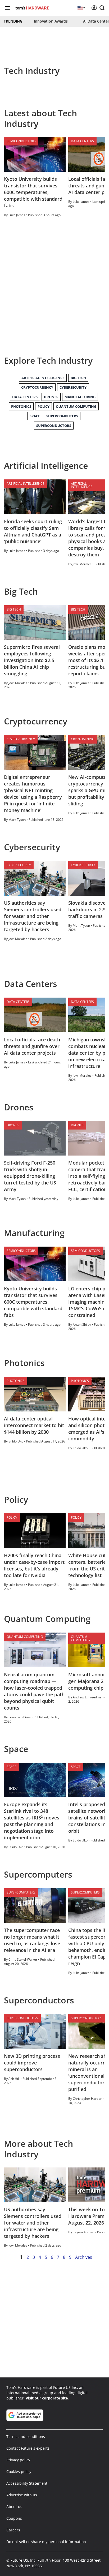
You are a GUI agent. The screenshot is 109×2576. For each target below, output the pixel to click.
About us (14, 2507)
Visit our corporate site (47, 2398)
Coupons (14, 2518)
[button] (102, 8)
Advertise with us (22, 2495)
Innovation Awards (51, 21)
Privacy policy (18, 2460)
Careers (13, 2530)
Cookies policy (19, 2472)
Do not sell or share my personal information (46, 2542)
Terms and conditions (26, 2437)
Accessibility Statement (27, 2483)
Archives (84, 2257)
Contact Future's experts (28, 2448)
